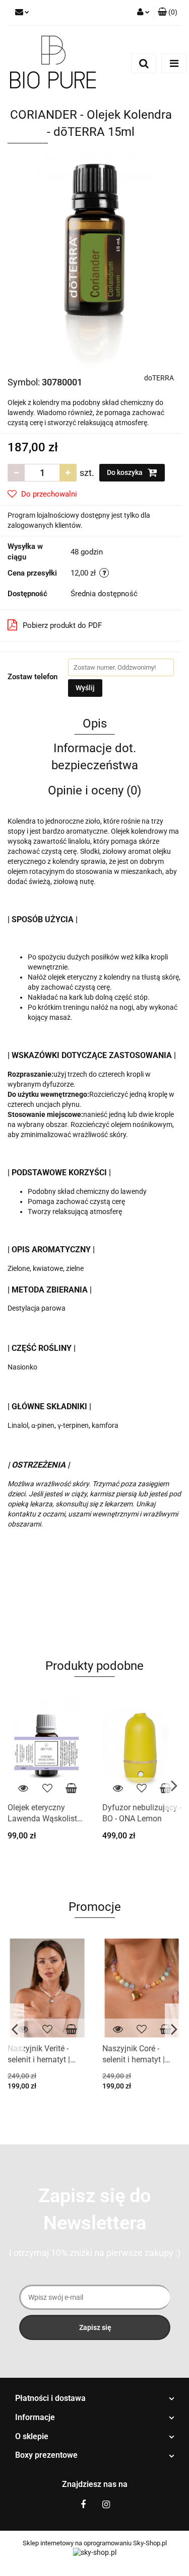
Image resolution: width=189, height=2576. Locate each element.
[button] (94, 2399)
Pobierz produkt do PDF (62, 625)
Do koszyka (125, 472)
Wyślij (85, 688)
